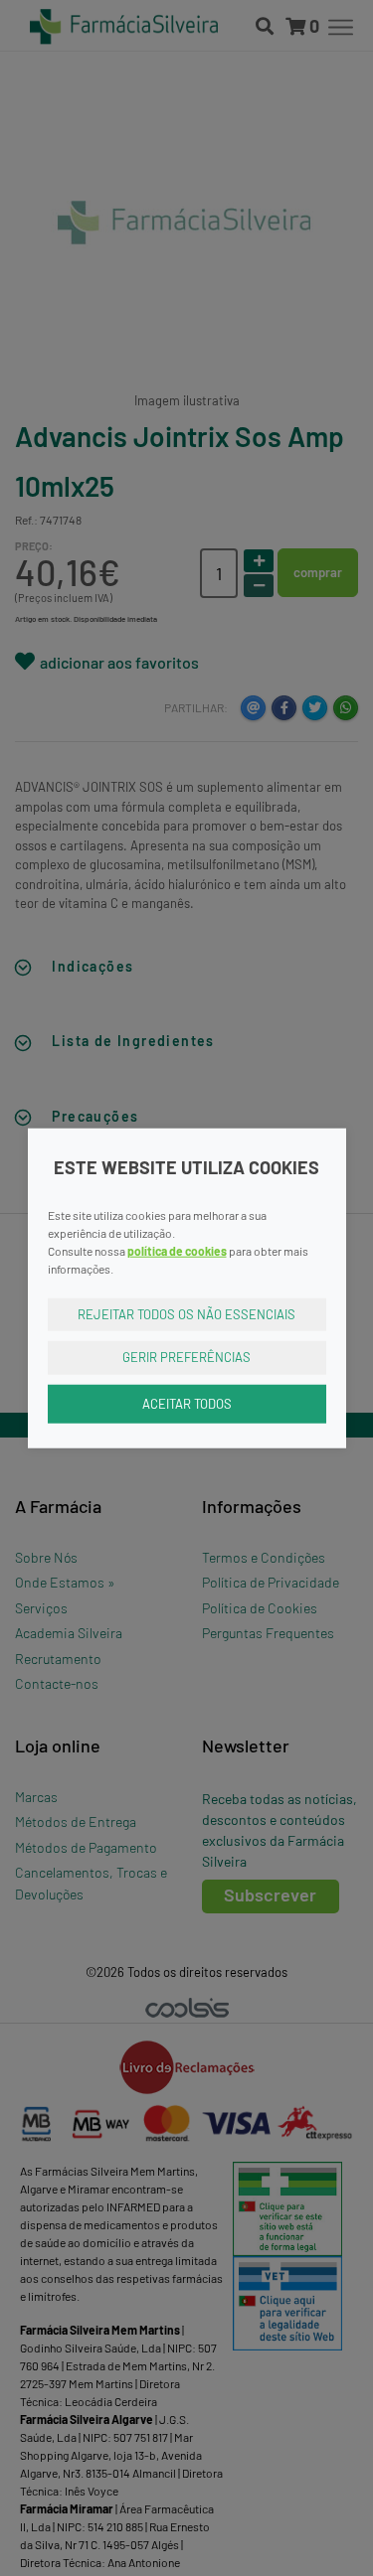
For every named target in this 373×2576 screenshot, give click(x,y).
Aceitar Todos (187, 1403)
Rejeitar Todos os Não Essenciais (186, 1313)
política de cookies (177, 1250)
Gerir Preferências (186, 1357)
